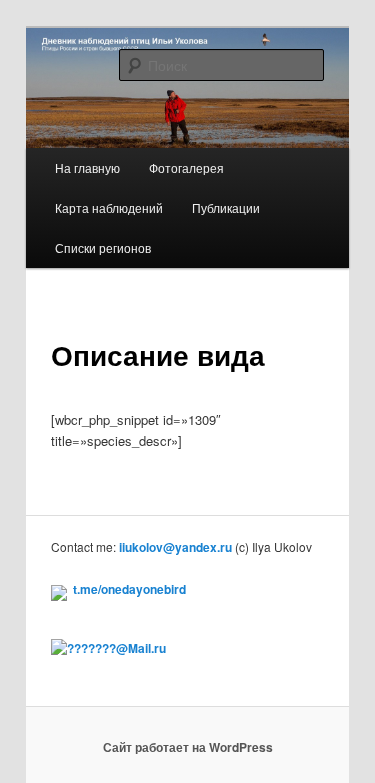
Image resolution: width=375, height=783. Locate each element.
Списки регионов (103, 247)
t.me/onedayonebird (129, 589)
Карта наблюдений (109, 207)
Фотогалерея (186, 167)
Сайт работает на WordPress (188, 747)
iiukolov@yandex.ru (175, 547)
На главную (87, 167)
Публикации (226, 207)
